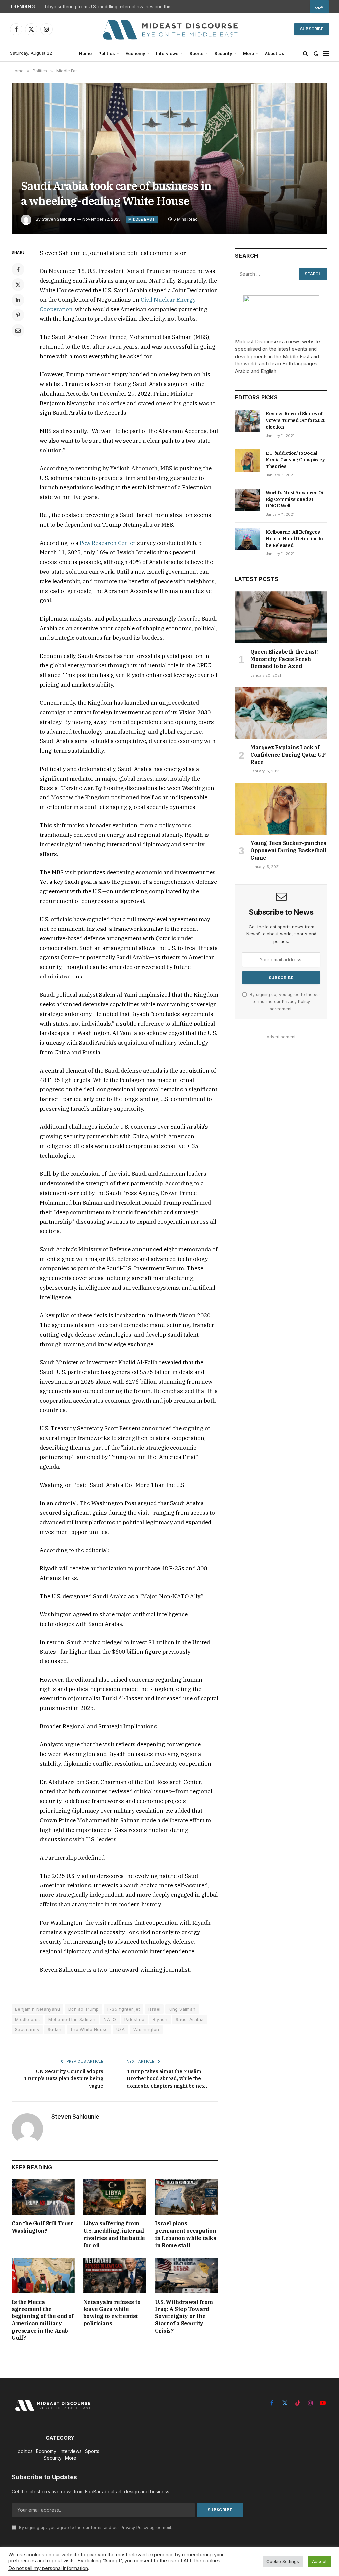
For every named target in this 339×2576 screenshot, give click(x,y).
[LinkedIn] (18, 300)
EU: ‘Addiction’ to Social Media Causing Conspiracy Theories (295, 460)
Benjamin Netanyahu (37, 2009)
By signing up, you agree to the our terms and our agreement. (284, 1002)
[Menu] (326, 53)
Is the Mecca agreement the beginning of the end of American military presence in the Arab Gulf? (43, 2320)
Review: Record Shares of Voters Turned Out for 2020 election (296, 420)
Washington (146, 2029)
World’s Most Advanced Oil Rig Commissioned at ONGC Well (295, 499)
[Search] (305, 53)
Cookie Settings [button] (283, 2561)
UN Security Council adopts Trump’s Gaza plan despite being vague (64, 2078)
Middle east (27, 2019)
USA (121, 2029)
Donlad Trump (84, 2009)
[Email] (18, 330)
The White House (89, 2029)
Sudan (55, 2029)
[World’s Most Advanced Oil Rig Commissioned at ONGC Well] (247, 500)
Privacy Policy (296, 1002)
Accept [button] (319, 2561)
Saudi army (27, 2029)
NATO (110, 2019)
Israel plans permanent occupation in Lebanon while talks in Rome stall (185, 2234)
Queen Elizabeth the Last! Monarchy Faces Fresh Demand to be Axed (284, 659)
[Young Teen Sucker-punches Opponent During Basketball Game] (281, 809)
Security (223, 53)
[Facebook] (18, 269)
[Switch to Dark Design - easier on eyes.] (316, 53)
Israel (154, 2009)
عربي (319, 7)
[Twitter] (18, 285)
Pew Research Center (108, 543)
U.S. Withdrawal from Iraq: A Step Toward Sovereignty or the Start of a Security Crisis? (184, 2316)
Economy (135, 53)
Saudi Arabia (190, 2019)
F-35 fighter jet (124, 2009)
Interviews (167, 53)
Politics (107, 53)
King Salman (182, 2009)
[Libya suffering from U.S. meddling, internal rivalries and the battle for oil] (115, 2197)
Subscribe (312, 29)
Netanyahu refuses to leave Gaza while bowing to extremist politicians (112, 2313)
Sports (196, 53)
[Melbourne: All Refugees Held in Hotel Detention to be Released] (247, 539)
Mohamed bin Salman (72, 2019)
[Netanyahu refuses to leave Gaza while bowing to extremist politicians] (115, 2275)
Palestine (135, 2019)
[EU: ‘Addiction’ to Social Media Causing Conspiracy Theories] (247, 460)
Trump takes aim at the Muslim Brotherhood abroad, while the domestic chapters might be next (167, 2078)
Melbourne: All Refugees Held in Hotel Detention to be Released (294, 539)
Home (85, 53)
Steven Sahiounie (59, 219)
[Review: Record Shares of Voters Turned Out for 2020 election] (247, 421)
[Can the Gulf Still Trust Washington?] (43, 2197)
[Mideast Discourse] (169, 29)
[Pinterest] (18, 315)
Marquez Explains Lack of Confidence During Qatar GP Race (288, 755)
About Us (275, 53)
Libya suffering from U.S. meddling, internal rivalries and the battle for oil (111, 7)
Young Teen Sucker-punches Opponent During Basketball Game (289, 850)
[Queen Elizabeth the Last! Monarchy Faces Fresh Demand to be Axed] (281, 617)
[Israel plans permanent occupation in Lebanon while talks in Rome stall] (187, 2197)
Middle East (142, 219)
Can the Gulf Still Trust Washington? (42, 2227)
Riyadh (160, 2019)
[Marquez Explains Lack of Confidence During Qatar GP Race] (281, 713)
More (248, 53)
